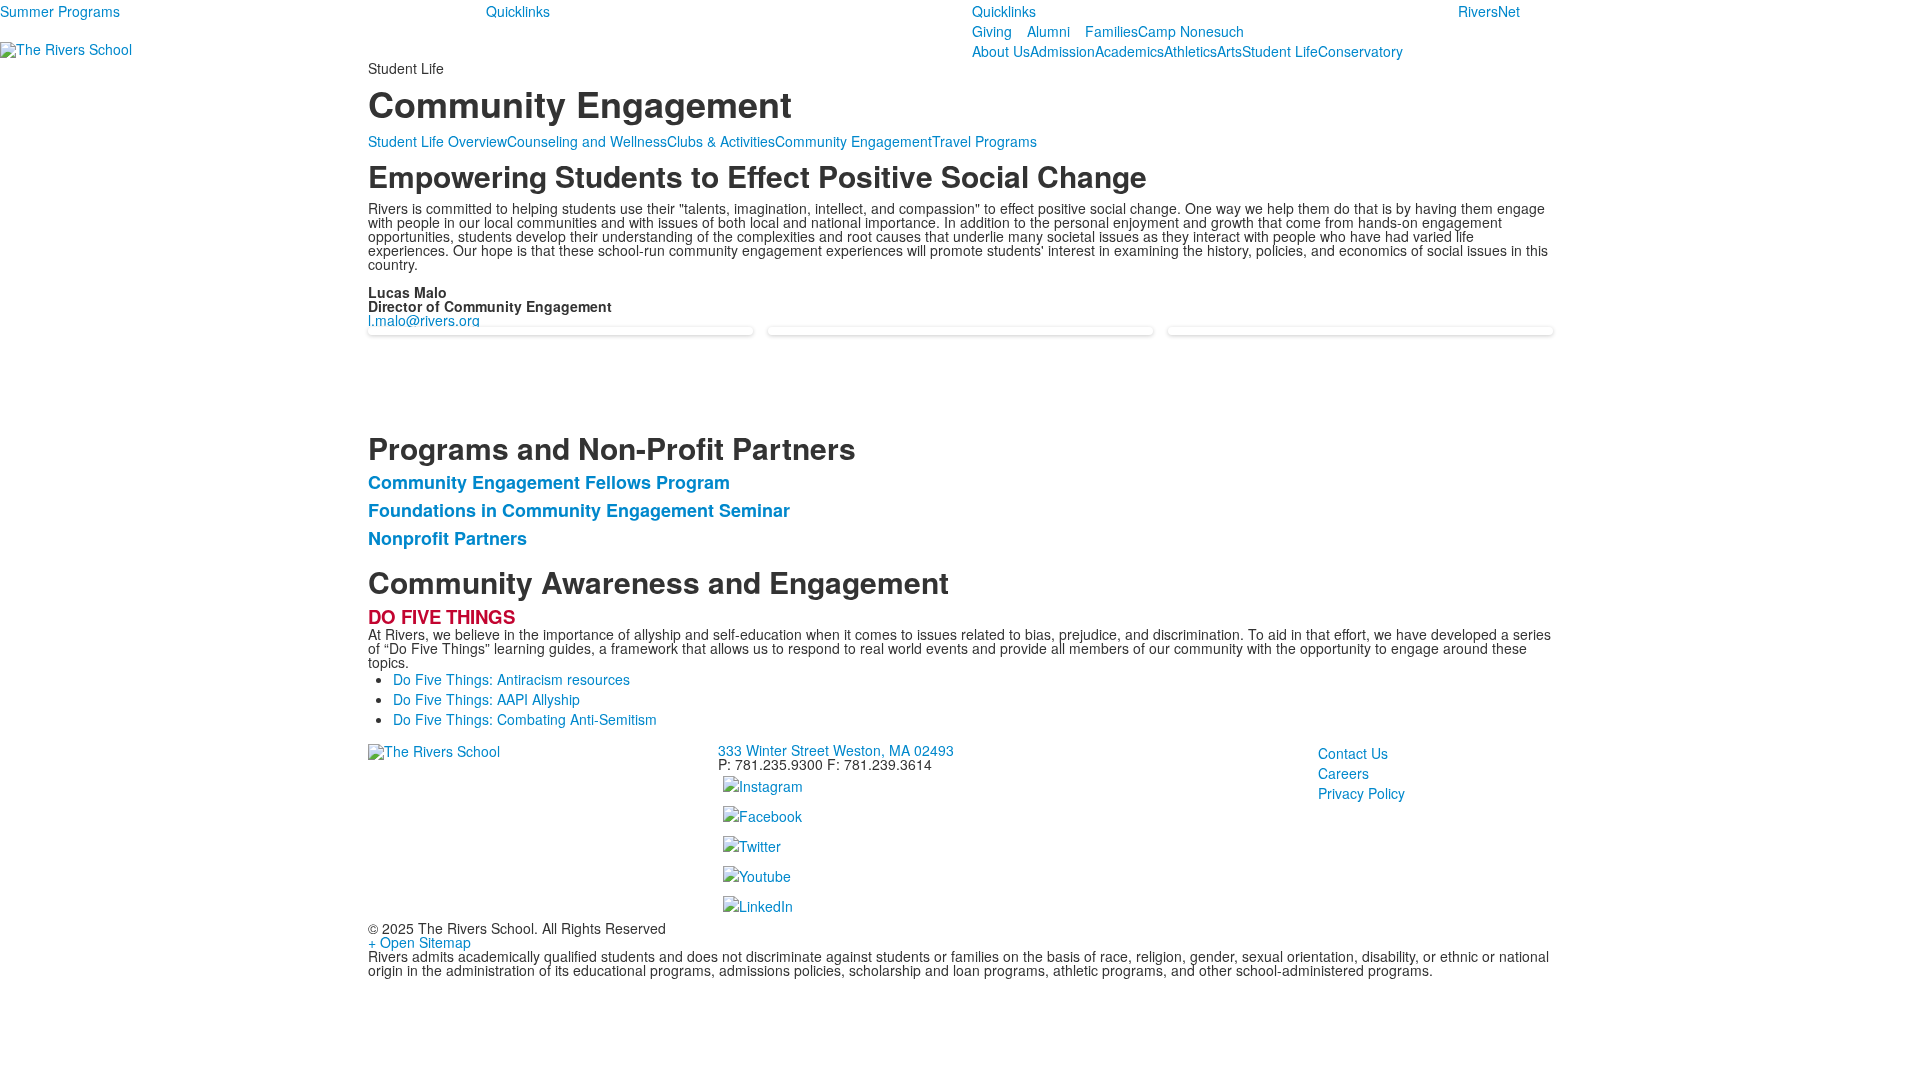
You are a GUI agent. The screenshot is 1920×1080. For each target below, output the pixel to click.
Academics (1129, 51)
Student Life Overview (437, 141)
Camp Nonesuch (1191, 31)
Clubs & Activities (721, 141)
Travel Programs (984, 141)
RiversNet (1489, 11)
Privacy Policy (1361, 793)
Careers (1343, 773)
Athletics (1190, 51)
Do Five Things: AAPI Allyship (486, 699)
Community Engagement (853, 141)
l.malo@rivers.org (424, 320)
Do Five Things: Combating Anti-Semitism (525, 719)
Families (1111, 31)
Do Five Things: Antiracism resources (511, 679)
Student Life (1280, 51)
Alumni (1048, 31)
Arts (1229, 51)
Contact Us (1353, 753)
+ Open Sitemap (419, 942)
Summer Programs (60, 11)
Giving (992, 31)
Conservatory (1360, 51)
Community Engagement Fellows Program (549, 482)
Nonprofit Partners (447, 538)
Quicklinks (518, 11)
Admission (1062, 51)
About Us (1001, 51)
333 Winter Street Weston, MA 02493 (836, 750)
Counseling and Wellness (587, 141)
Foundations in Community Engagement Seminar (579, 510)
